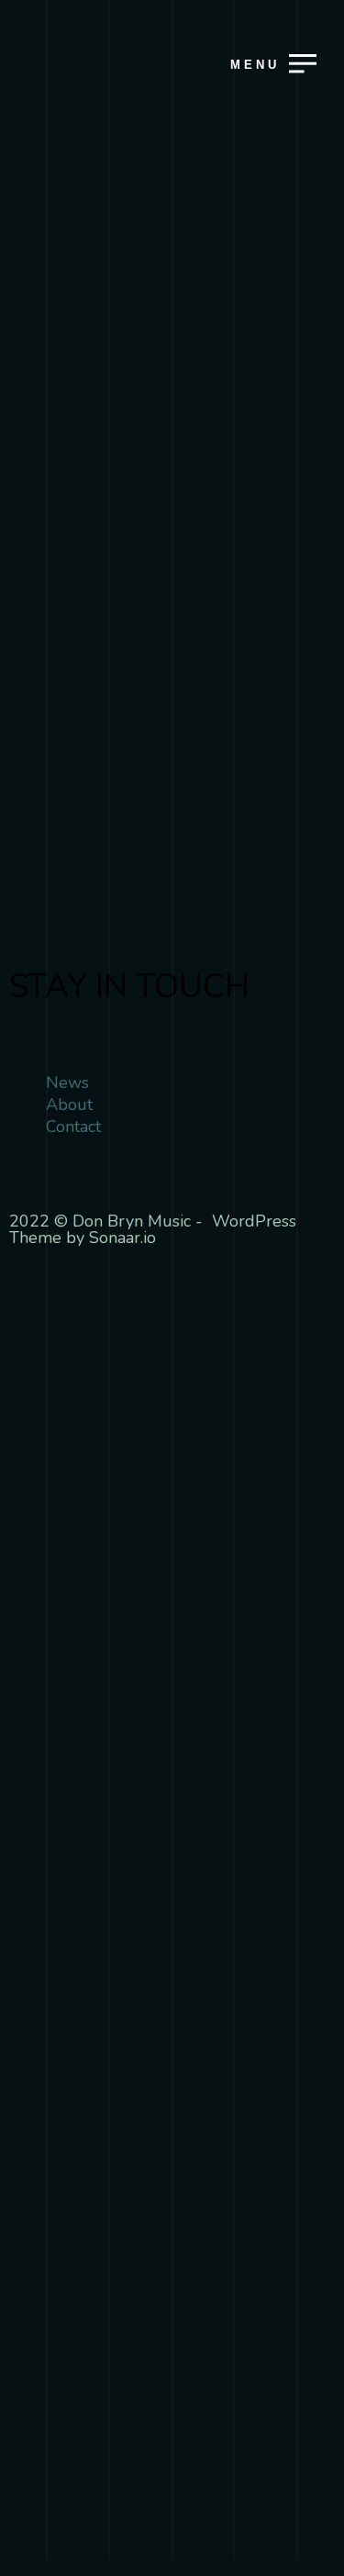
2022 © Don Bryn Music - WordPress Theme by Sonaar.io (153, 1229)
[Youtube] (32, 1027)
